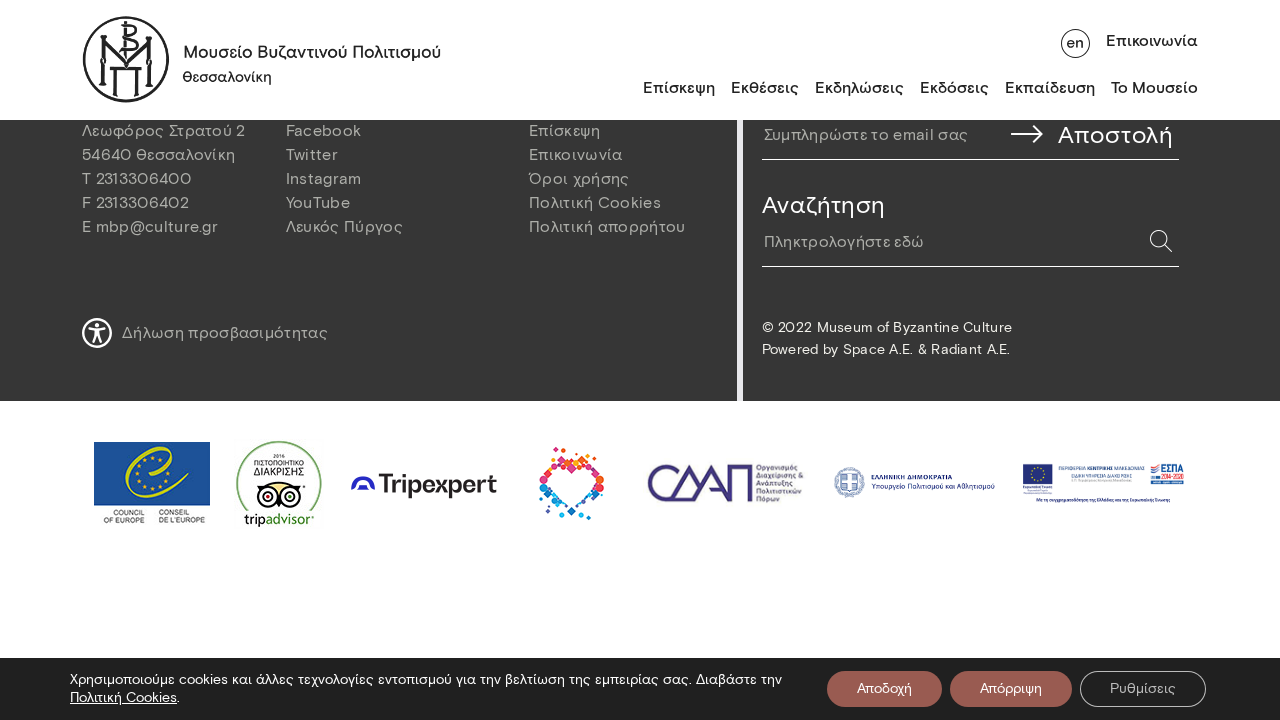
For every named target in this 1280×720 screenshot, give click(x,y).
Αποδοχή (884, 688)
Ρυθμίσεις (1143, 688)
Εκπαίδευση (1050, 87)
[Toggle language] (1075, 41)
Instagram (324, 178)
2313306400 (143, 178)
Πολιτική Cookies (595, 202)
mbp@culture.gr (157, 226)
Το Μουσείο (1154, 87)
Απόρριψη (1011, 688)
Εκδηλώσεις (859, 87)
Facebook (324, 130)
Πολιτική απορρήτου (607, 226)
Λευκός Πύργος (344, 226)
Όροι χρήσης (579, 178)
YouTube (318, 202)
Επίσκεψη (679, 87)
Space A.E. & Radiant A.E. (927, 349)
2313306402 (142, 202)
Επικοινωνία (1152, 40)
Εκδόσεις (954, 87)
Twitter (312, 154)
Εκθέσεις (765, 87)
